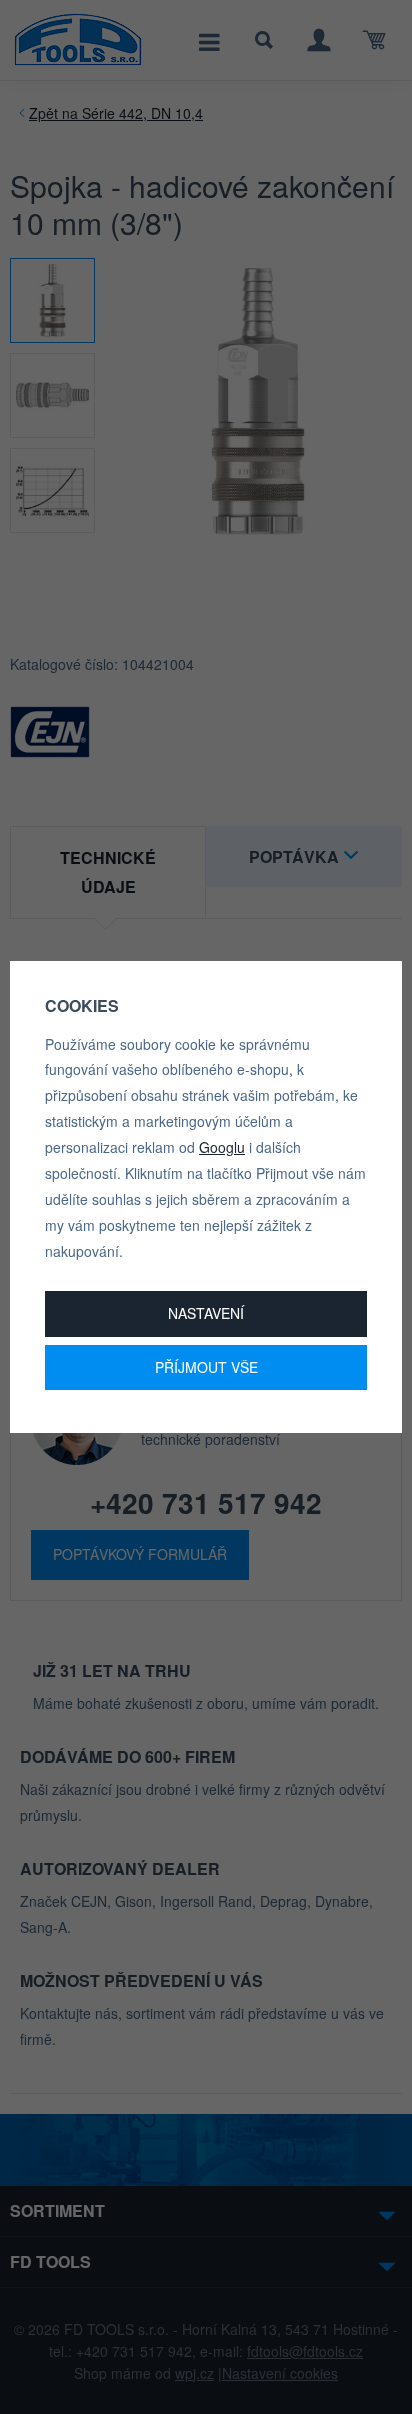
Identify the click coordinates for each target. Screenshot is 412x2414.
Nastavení (206, 1313)
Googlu (222, 1147)
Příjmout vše (206, 1367)
